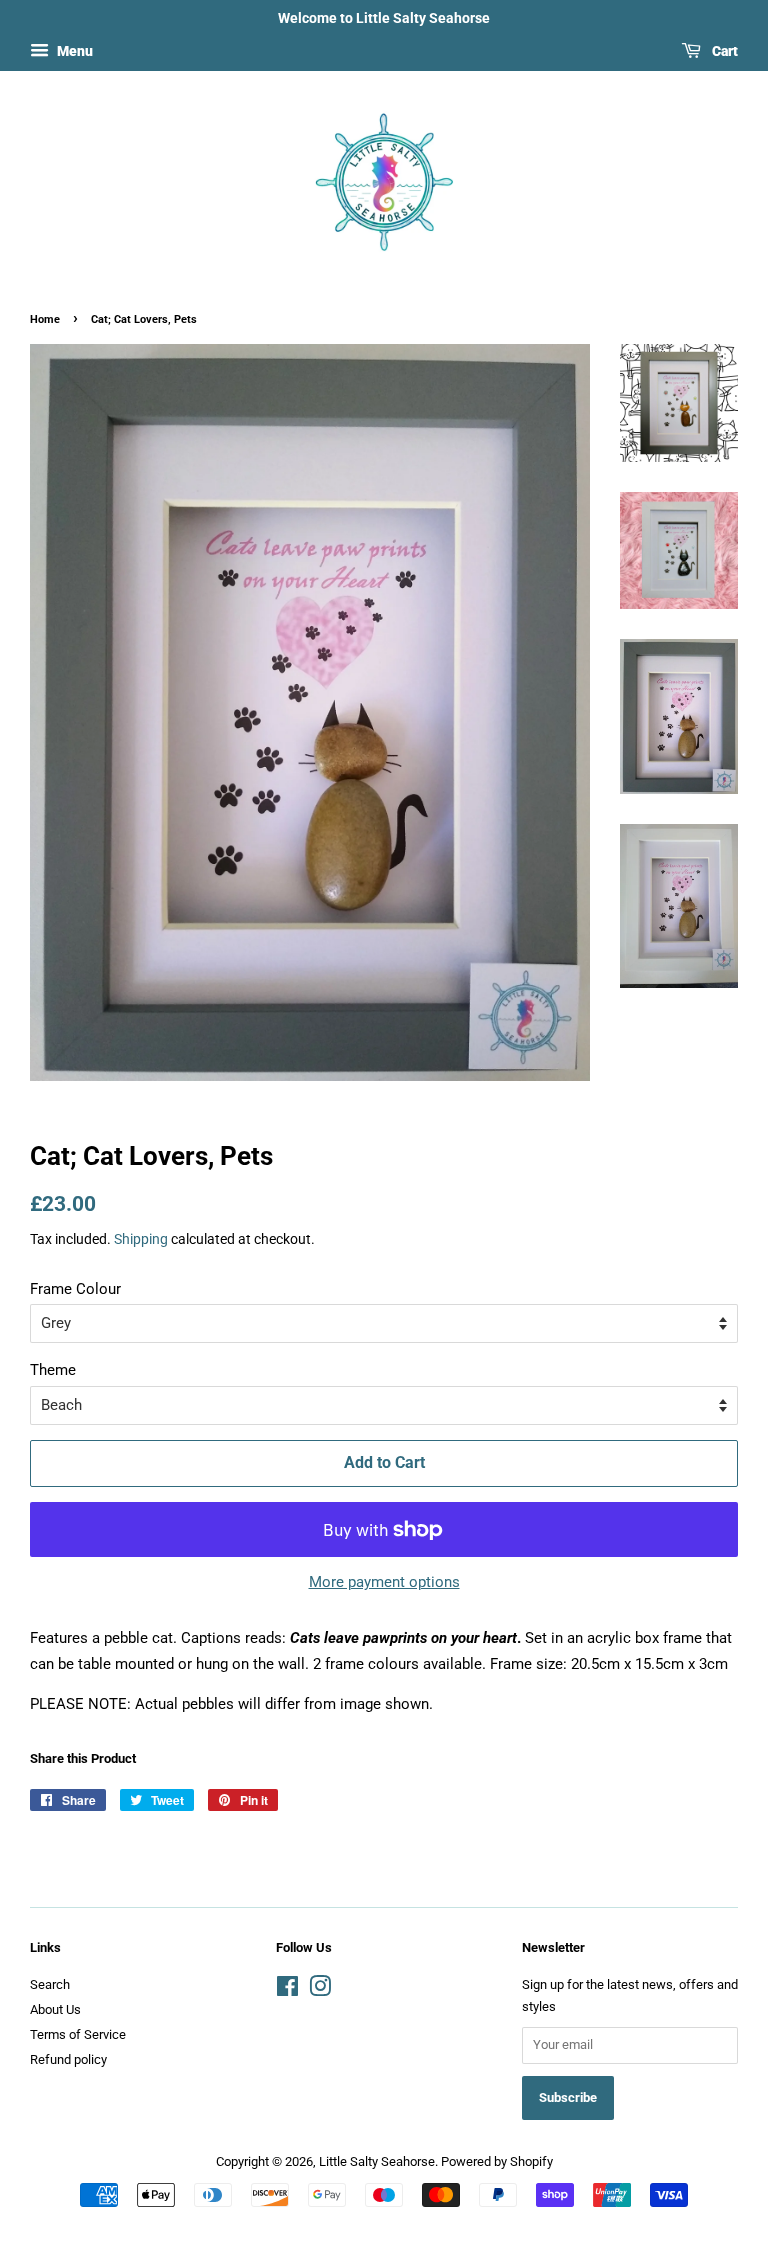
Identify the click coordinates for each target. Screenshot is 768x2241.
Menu (73, 51)
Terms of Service (78, 2034)
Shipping (141, 1239)
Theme (53, 1370)
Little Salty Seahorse (377, 2161)
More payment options (384, 1582)
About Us (55, 2009)
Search (50, 1984)
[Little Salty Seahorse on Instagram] (320, 1990)
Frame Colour (75, 1289)
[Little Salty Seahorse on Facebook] (287, 1990)
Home (45, 319)
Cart (723, 51)
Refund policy (68, 2059)
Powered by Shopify (497, 2161)
